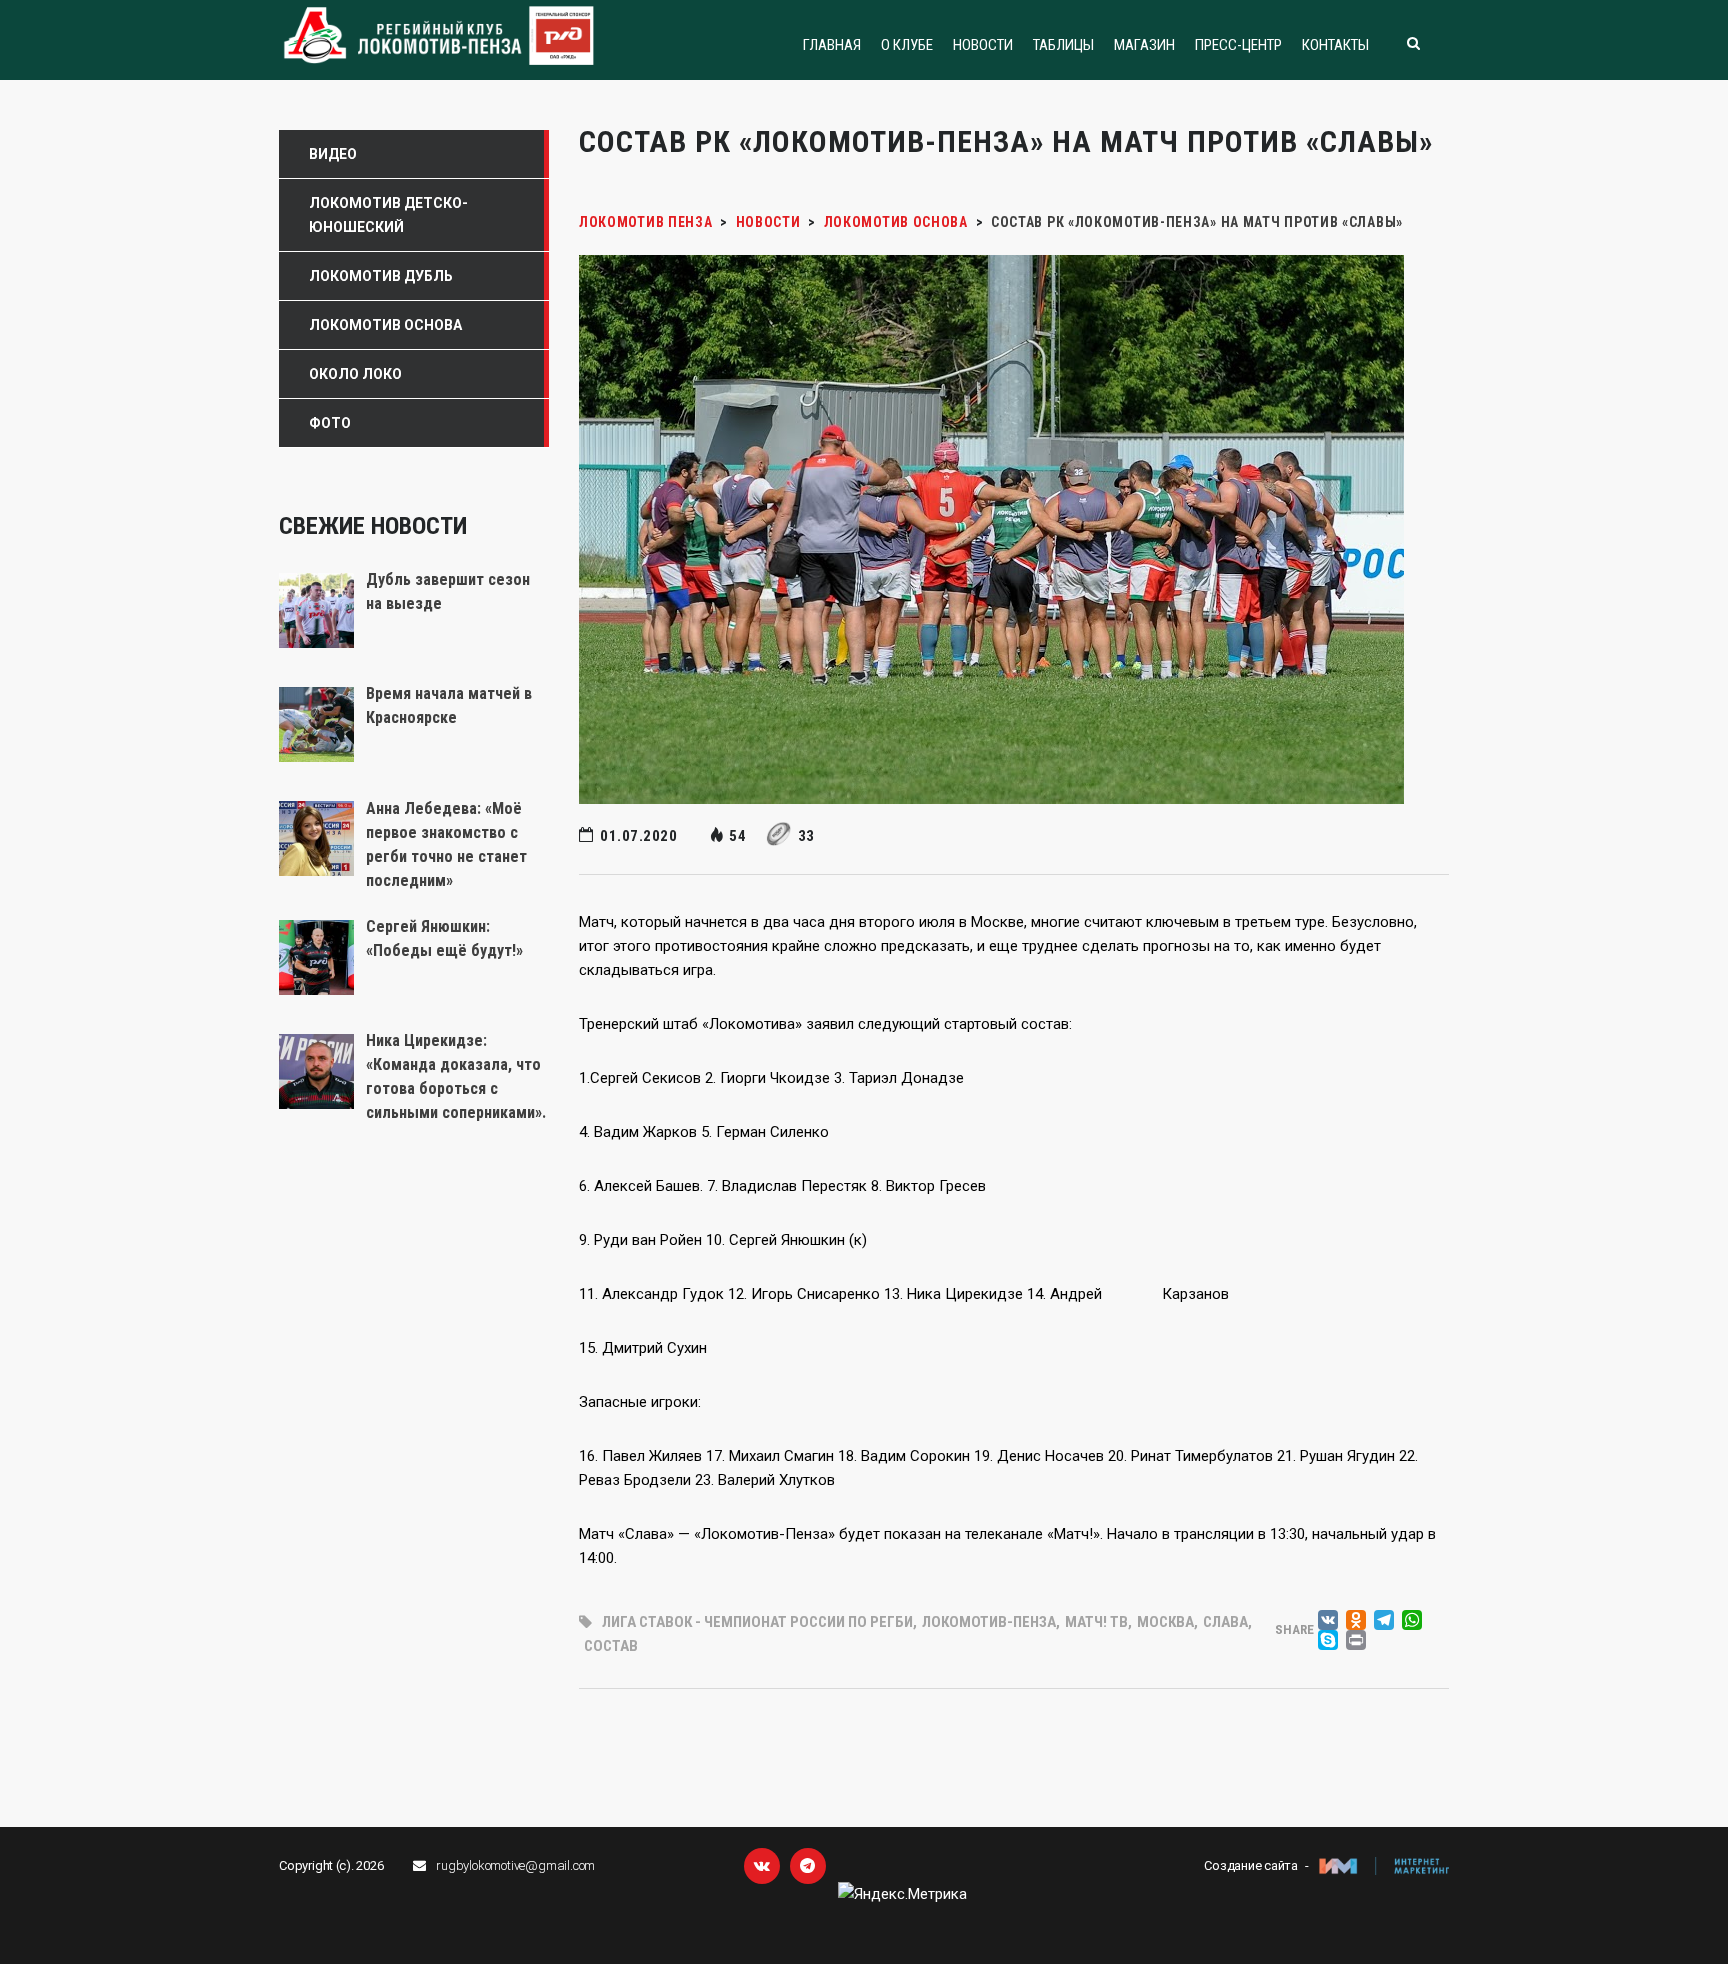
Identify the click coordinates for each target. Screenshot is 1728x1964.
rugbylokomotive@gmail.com (515, 1865)
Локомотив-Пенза (989, 1622)
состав (611, 1646)
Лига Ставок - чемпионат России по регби (757, 1622)
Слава (1225, 1622)
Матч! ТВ (1096, 1622)
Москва (1165, 1622)
